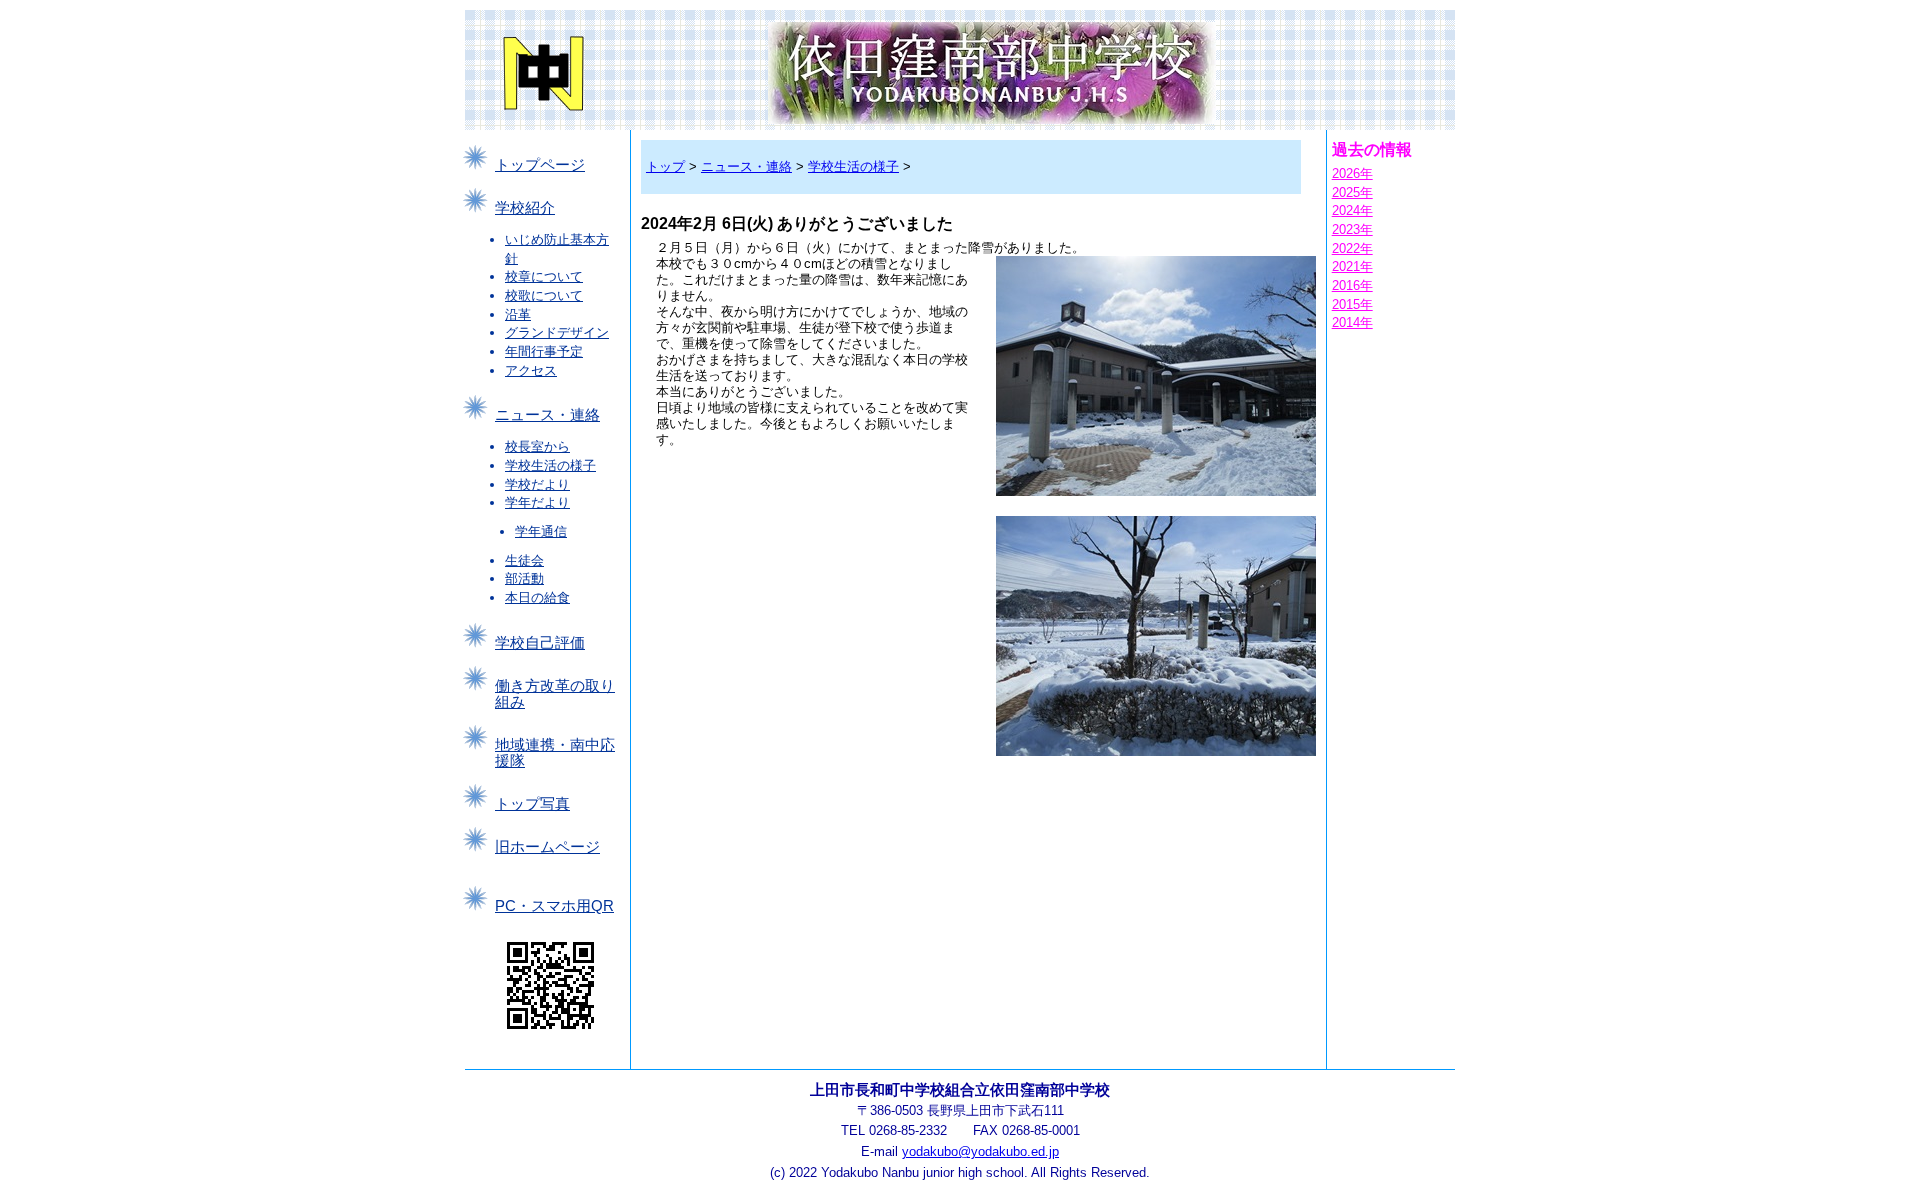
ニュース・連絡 (547, 415)
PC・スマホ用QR (554, 906)
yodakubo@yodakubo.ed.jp (980, 1151)
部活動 (524, 578)
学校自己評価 (540, 643)
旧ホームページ (547, 847)
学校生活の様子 (550, 465)
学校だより (537, 484)
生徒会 (524, 560)
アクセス (531, 370)
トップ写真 (532, 804)
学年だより (537, 502)
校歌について (544, 295)
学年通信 (541, 531)
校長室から (537, 446)
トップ (665, 166)
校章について (544, 276)
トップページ (540, 165)
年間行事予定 (544, 351)
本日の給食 (537, 597)
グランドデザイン (557, 332)
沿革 (518, 314)
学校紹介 (525, 208)
